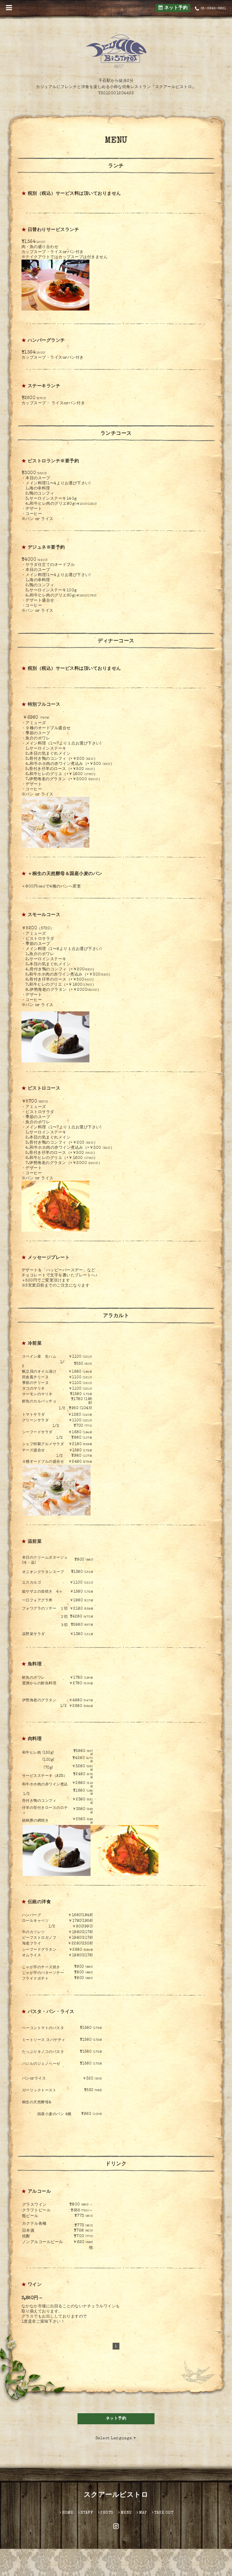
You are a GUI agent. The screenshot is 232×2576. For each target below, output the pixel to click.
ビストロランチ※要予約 (53, 461)
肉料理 (35, 1739)
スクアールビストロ (116, 2495)
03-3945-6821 (213, 9)
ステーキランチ (44, 386)
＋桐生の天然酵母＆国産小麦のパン (65, 874)
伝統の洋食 (39, 1902)
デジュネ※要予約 (46, 548)
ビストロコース (44, 1089)
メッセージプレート (49, 1258)
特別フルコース (44, 705)
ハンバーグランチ (46, 341)
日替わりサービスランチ (53, 230)
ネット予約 (175, 8)
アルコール (39, 2192)
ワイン (35, 2285)
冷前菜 (35, 1344)
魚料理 (35, 1664)
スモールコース (44, 915)
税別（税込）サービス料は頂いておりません (74, 194)
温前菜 (35, 1542)
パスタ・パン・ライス (51, 2012)
